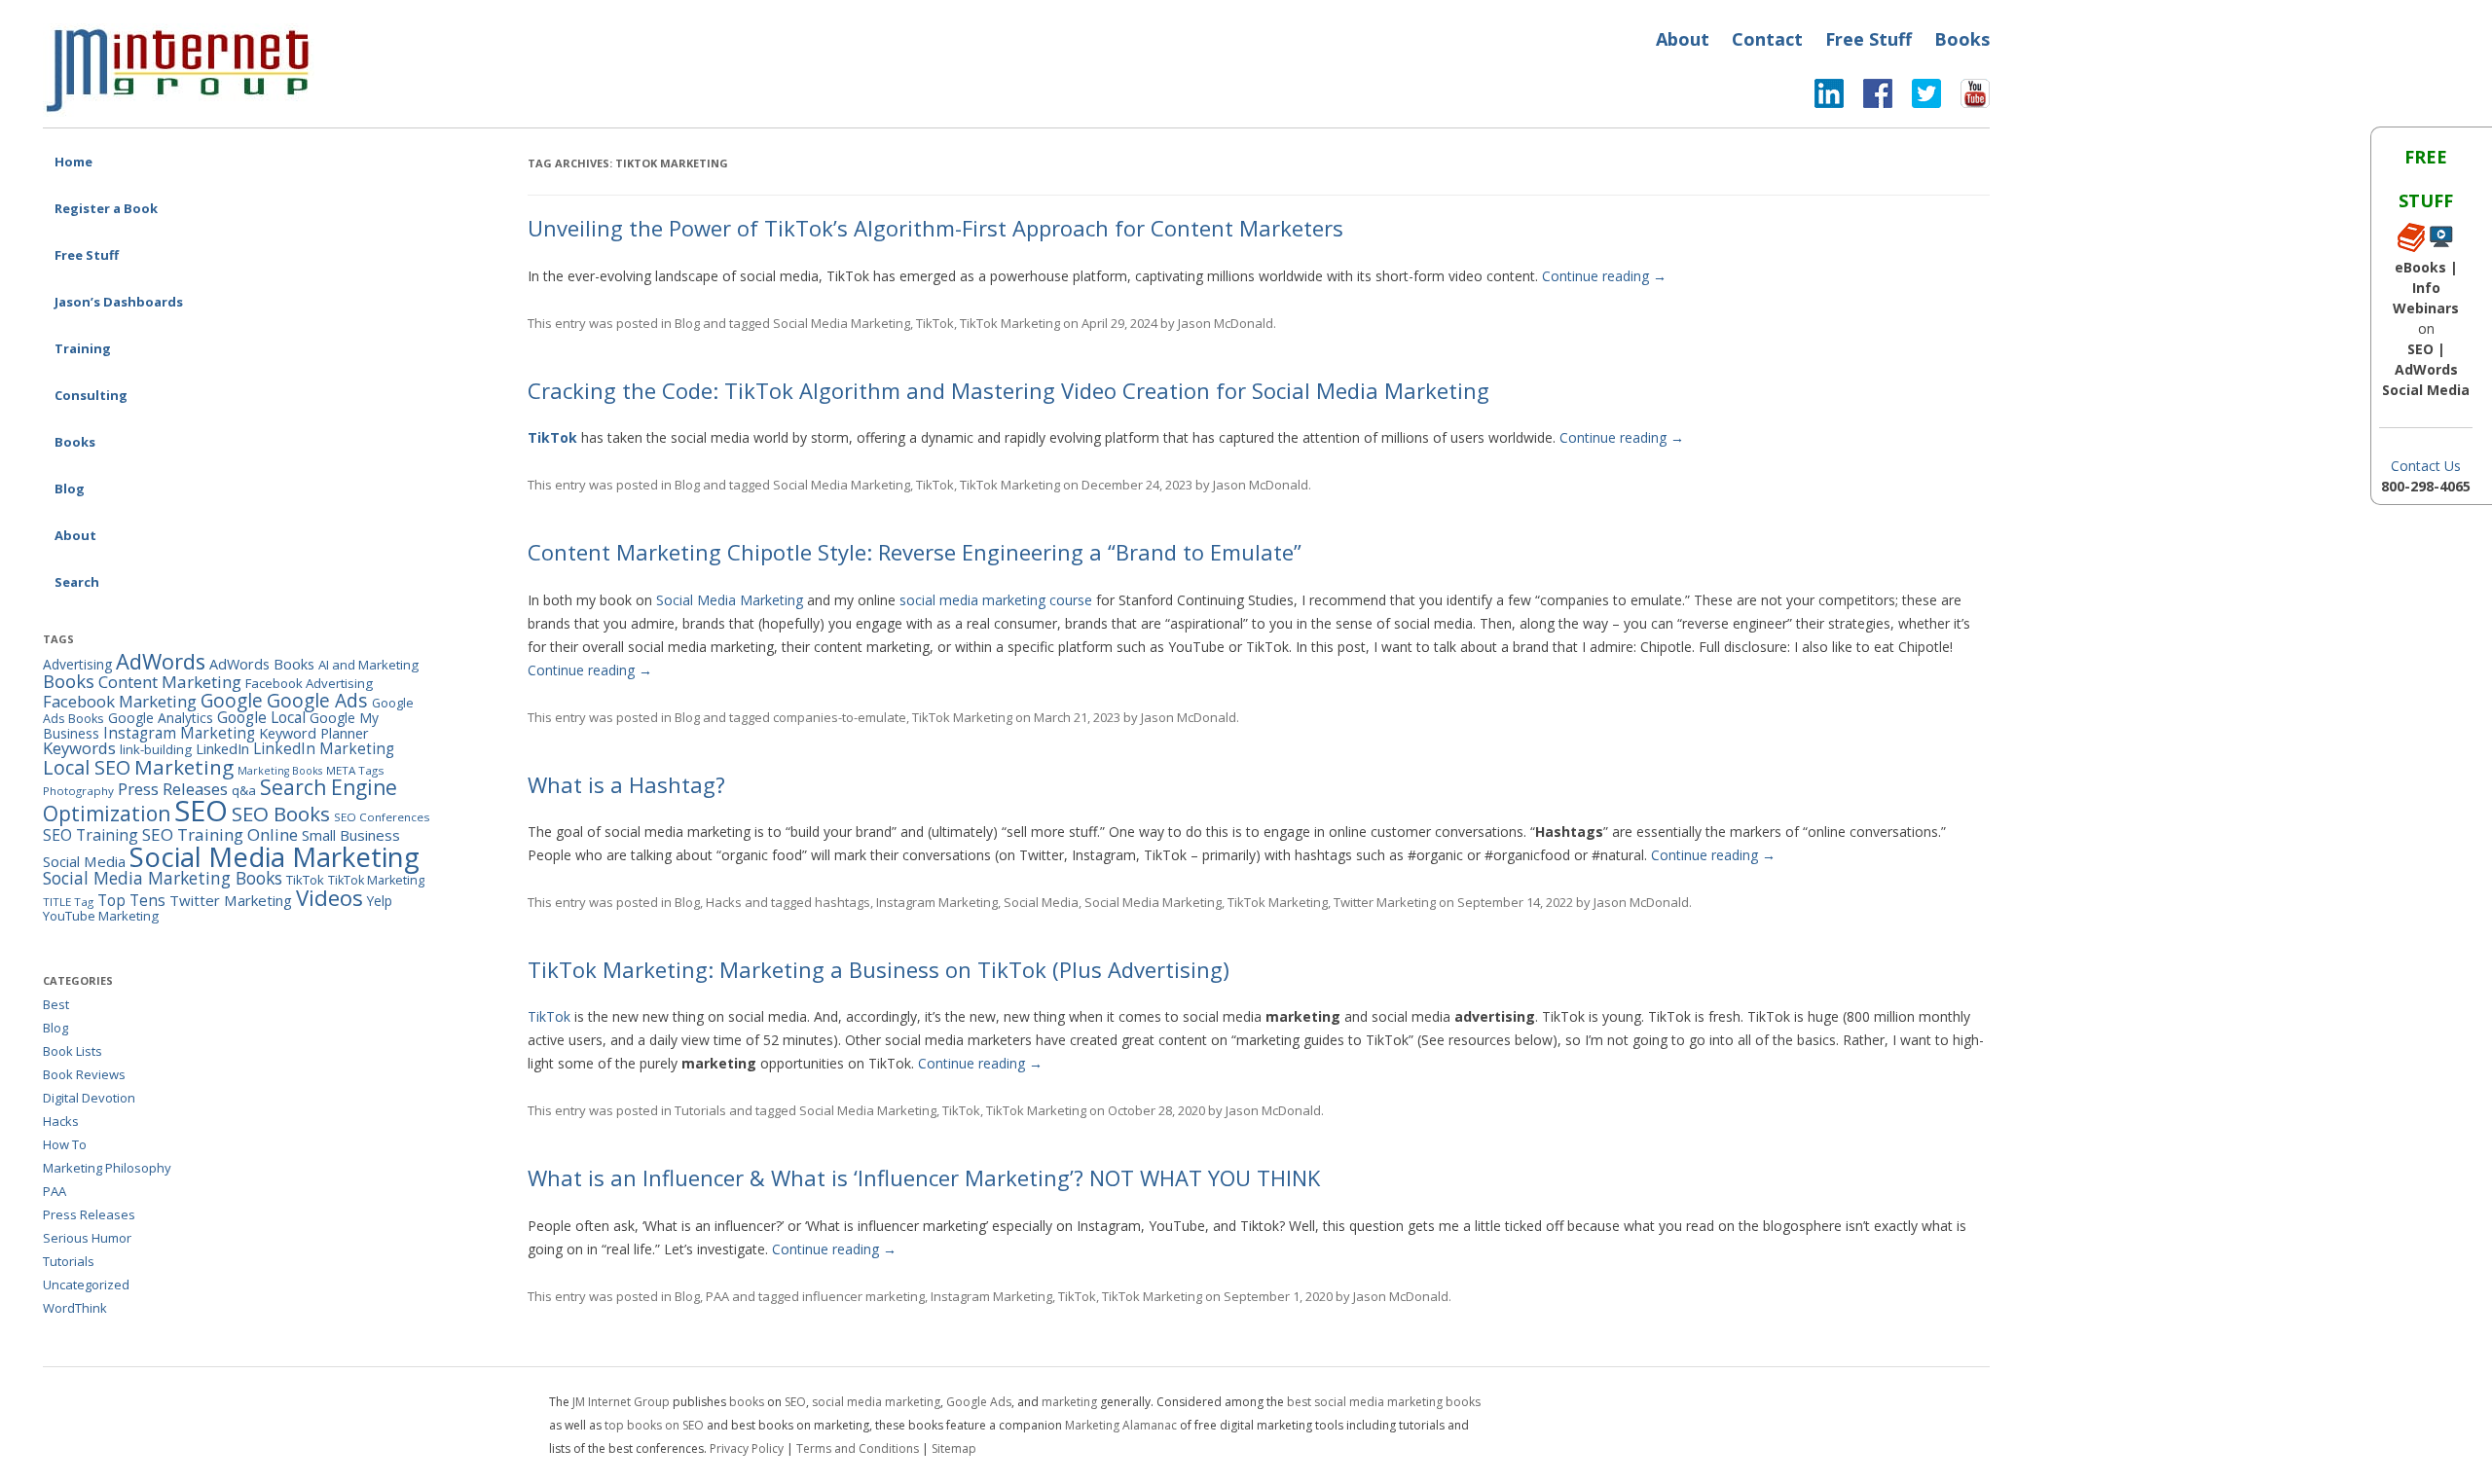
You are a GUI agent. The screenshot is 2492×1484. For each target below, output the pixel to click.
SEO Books (281, 814)
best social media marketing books (1384, 1402)
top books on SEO (654, 1425)
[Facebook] (1868, 98)
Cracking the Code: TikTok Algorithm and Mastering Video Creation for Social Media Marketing (1008, 390)
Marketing (184, 767)
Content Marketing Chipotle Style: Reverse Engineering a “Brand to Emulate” (915, 552)
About (1683, 39)
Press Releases (173, 789)
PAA (717, 1296)
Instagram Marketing (937, 902)
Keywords (79, 748)
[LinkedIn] (1829, 98)
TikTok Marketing (1010, 323)
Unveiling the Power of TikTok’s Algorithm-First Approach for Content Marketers (935, 228)
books (747, 1402)
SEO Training (91, 835)
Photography (78, 791)
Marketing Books (280, 771)
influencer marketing (863, 1296)
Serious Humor (87, 1238)
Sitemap (954, 1448)
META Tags (355, 770)
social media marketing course (996, 600)
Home (73, 162)
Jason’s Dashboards (119, 302)
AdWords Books (262, 664)
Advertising (77, 664)
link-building (156, 749)
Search (77, 582)
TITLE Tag (68, 902)
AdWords (161, 661)
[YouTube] (1965, 98)
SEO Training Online (220, 834)
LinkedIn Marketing (324, 748)
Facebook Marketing (120, 701)
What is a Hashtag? (626, 784)
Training (83, 348)
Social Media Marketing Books (163, 878)
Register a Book (106, 208)
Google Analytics (161, 718)
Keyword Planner (314, 733)
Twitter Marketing (1385, 902)
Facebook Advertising (309, 683)
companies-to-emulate (840, 717)
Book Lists (73, 1051)
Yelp (380, 901)
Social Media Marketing (842, 323)
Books (1962, 39)
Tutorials (700, 1110)
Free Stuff (1869, 39)
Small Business (351, 835)
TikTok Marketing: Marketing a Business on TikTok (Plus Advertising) (879, 969)
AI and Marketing (368, 665)
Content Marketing (170, 682)
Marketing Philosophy (107, 1168)
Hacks (724, 902)
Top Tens (131, 900)
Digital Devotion (89, 1098)
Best (56, 1004)
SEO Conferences (382, 817)
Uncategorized (86, 1285)
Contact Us (2426, 466)
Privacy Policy (747, 1448)
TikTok (935, 323)
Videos (330, 898)
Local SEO (87, 767)
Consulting (91, 395)
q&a (244, 790)
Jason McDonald (1226, 323)
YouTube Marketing (101, 916)
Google (232, 701)
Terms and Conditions (858, 1448)
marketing (1069, 1402)
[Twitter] (1917, 98)
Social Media (1041, 902)
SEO (201, 811)
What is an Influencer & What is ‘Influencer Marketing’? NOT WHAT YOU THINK (924, 1177)
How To (65, 1144)
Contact (1767, 39)
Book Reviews (84, 1074)
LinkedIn (222, 749)
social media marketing (876, 1402)
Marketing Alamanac (1121, 1425)
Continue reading (1604, 276)
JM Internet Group (621, 1402)
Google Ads (317, 700)
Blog (70, 489)
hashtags (843, 902)
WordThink (75, 1308)
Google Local (261, 717)
